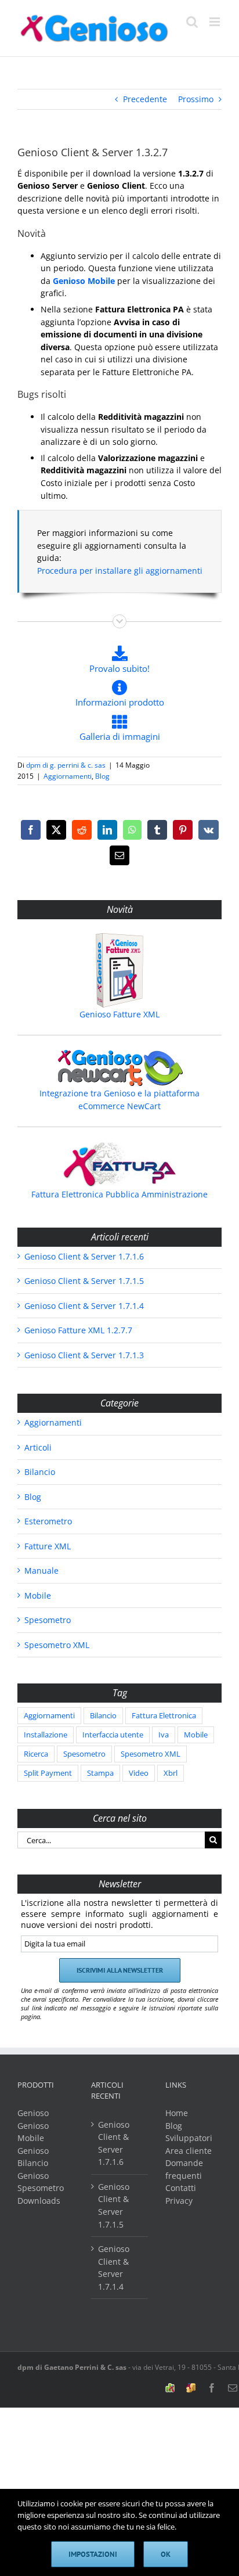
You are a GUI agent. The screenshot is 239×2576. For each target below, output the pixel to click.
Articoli (38, 1447)
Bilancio (40, 1472)
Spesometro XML (57, 1645)
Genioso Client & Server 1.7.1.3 (84, 1355)
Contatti (181, 2188)
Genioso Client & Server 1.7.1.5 (84, 1281)
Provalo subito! (119, 668)
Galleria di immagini (120, 736)
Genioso (33, 2113)
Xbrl (171, 1773)
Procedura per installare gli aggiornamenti (120, 571)
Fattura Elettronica (164, 1716)
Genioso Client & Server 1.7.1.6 (84, 1256)
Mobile (38, 1595)
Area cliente (189, 2151)
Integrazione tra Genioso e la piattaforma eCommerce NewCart (119, 1100)
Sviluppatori (189, 2138)
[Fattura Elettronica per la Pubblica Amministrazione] (119, 1164)
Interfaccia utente (113, 1735)
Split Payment (48, 1773)
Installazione (46, 1735)
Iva (164, 1735)
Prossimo (196, 99)
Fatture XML (48, 1546)
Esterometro (48, 1521)
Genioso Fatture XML (119, 1014)
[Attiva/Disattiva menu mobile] (216, 22)
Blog (102, 776)
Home (177, 2113)
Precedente (145, 99)
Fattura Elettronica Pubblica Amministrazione (119, 1194)
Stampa (100, 1773)
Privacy (179, 2201)
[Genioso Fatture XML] (119, 970)
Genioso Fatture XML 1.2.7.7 (78, 1330)
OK (166, 2554)
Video (139, 1773)
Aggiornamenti (68, 776)
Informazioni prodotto (120, 702)
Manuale (41, 1571)
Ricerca (36, 1754)
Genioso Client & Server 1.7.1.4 (84, 1306)
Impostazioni (93, 2554)
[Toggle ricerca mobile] (192, 22)
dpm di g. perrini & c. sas (66, 765)
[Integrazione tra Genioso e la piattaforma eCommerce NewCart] (119, 1068)
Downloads (39, 2201)
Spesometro (48, 1620)
